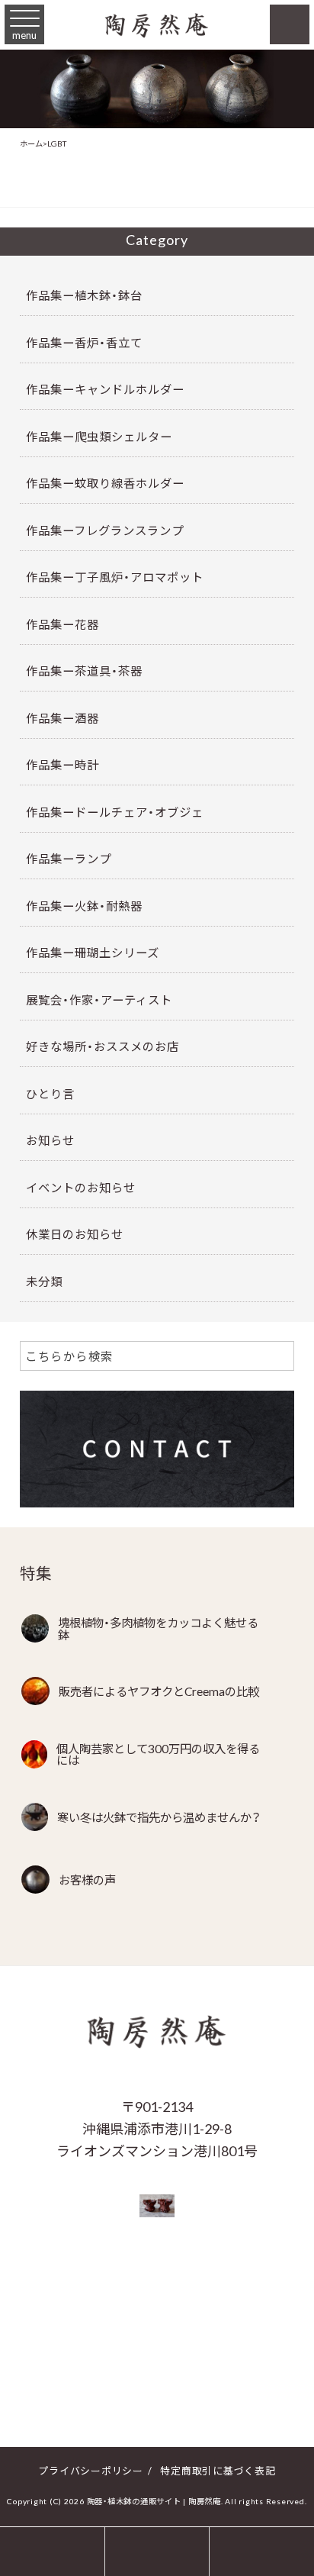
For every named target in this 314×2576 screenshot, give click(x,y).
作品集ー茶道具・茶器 (84, 671)
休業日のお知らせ (75, 1234)
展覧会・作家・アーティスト (99, 999)
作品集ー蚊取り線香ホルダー (105, 483)
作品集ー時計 (62, 764)
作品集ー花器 (62, 624)
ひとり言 (50, 1093)
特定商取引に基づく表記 (218, 2470)
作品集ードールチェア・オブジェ (115, 812)
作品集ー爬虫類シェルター (99, 436)
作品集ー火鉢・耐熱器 (84, 906)
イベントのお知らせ (81, 1187)
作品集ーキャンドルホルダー (105, 389)
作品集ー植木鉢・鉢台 (84, 295)
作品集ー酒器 (62, 718)
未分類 (44, 1281)
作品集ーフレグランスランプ (105, 530)
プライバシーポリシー (91, 2470)
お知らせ (50, 1140)
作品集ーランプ (69, 858)
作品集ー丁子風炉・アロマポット (115, 577)
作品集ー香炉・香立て (84, 342)
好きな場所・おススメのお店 (103, 1046)
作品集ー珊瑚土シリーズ (93, 952)
